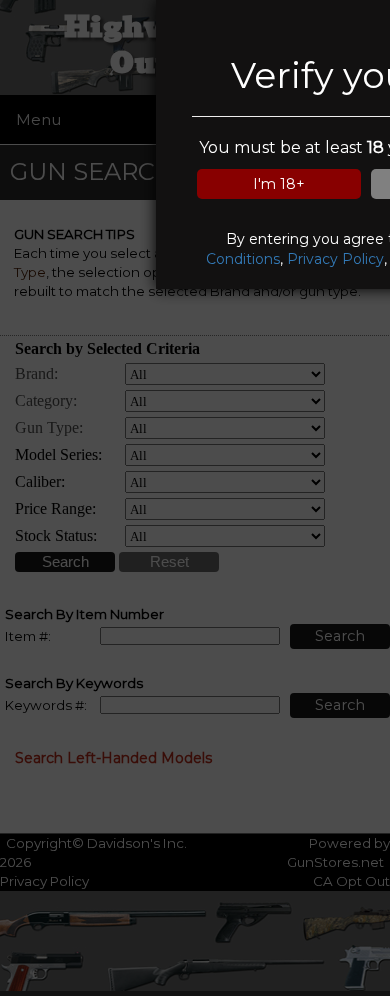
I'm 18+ (279, 184)
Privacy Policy (335, 259)
